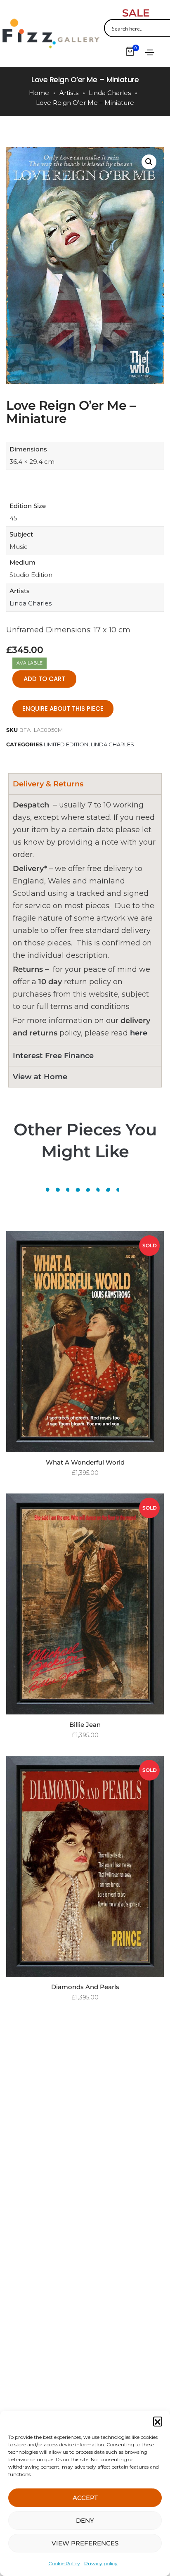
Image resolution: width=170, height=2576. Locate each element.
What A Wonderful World (85, 1462)
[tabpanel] (85, 920)
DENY (85, 2520)
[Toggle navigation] (150, 52)
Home (39, 93)
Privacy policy (101, 2563)
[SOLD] (85, 1341)
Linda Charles (110, 93)
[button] (158, 2421)
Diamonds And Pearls (85, 1987)
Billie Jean (85, 1725)
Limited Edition (66, 744)
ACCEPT (85, 2498)
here (139, 1033)
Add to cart (44, 679)
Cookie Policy (64, 2563)
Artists (69, 93)
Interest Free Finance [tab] (53, 1056)
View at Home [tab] (40, 1077)
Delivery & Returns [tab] (48, 784)
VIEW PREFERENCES (85, 2543)
